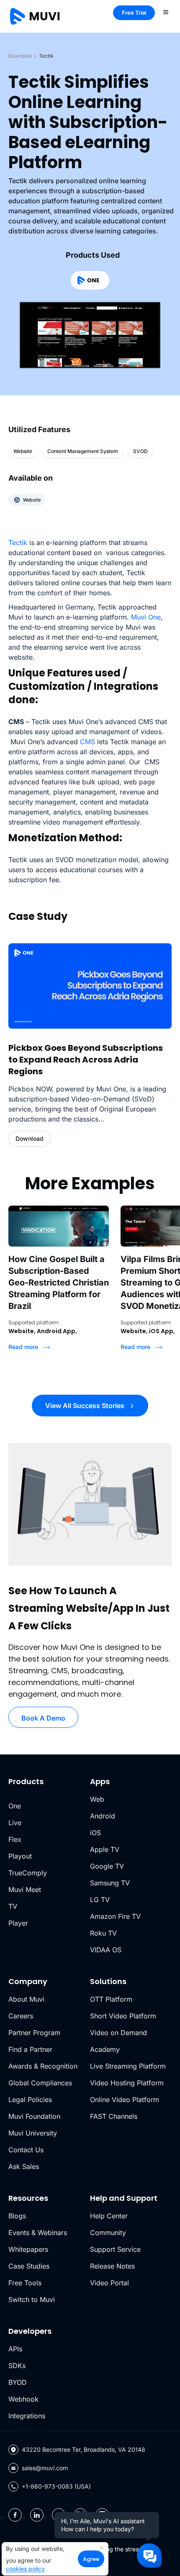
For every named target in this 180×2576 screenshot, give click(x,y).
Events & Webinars (38, 2233)
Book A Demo (43, 1718)
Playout (20, 1856)
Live (15, 1823)
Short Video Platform (123, 2016)
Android (103, 1816)
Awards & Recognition (43, 2066)
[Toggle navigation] (166, 12)
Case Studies (29, 2266)
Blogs (17, 2216)
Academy (105, 2049)
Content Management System (83, 451)
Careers (21, 2016)
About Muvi (26, 1999)
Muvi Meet (25, 1890)
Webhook (23, 2399)
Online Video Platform (125, 2100)
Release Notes (112, 2266)
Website (23, 451)
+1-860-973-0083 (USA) (56, 2486)
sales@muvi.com (45, 2468)
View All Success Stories (86, 1406)
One (15, 1806)
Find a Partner (30, 2049)
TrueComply (28, 1873)
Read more (24, 1347)
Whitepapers (28, 2249)
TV (13, 1906)
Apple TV (105, 1849)
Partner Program (34, 2033)
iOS (95, 1833)
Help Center (109, 2216)
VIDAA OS (106, 1950)
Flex (15, 1839)
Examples (20, 56)
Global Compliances (40, 2083)
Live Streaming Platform (128, 2066)
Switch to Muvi (32, 2299)
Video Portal (109, 2283)
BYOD (18, 2382)
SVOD (140, 451)
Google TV (107, 1866)
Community (108, 2233)
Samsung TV (110, 1883)
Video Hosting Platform (127, 2083)
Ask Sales (24, 2166)
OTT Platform (111, 1999)
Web (97, 1799)
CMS (87, 742)
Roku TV (103, 1933)
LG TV (100, 1900)
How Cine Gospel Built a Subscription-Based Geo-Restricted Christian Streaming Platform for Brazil (59, 1283)
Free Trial (134, 13)
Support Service (115, 2249)
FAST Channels (114, 2116)
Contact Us (26, 2150)
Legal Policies (30, 2100)
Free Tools (25, 2283)
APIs (15, 2349)
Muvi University (33, 2133)
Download (30, 1138)
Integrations (27, 2416)
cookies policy (25, 2569)
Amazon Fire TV (115, 1916)
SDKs (17, 2366)
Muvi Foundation (34, 2116)
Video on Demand (118, 2033)
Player (18, 1923)
